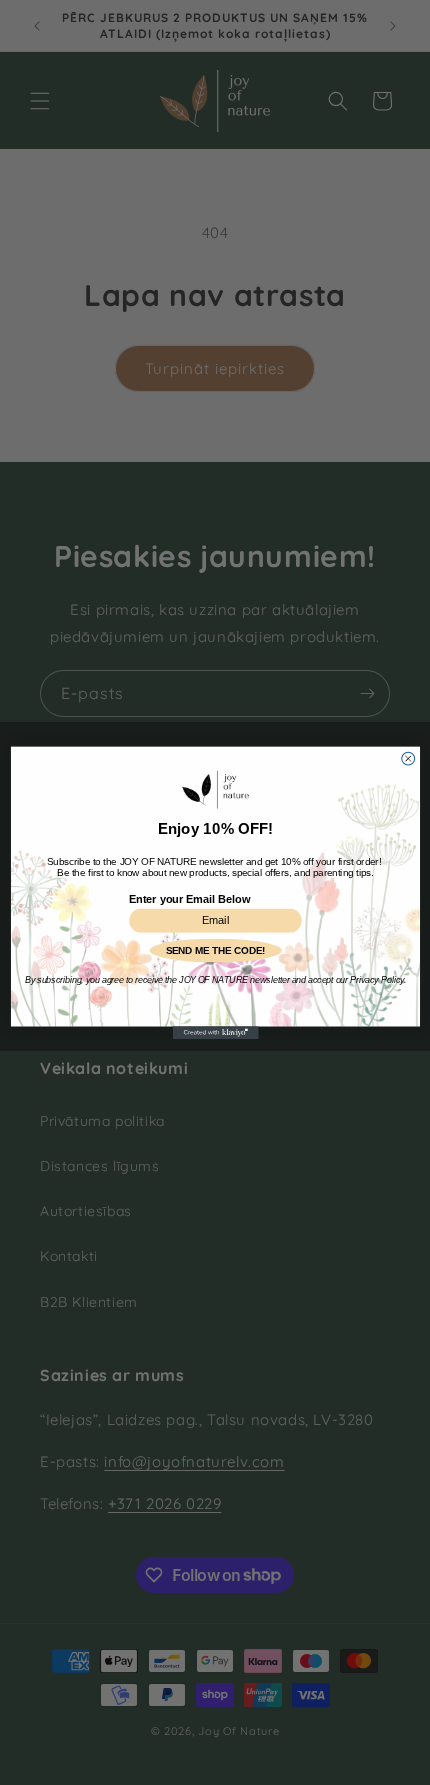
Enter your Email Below (189, 898)
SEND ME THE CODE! (215, 949)
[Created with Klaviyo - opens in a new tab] (215, 1032)
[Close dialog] (407, 758)
